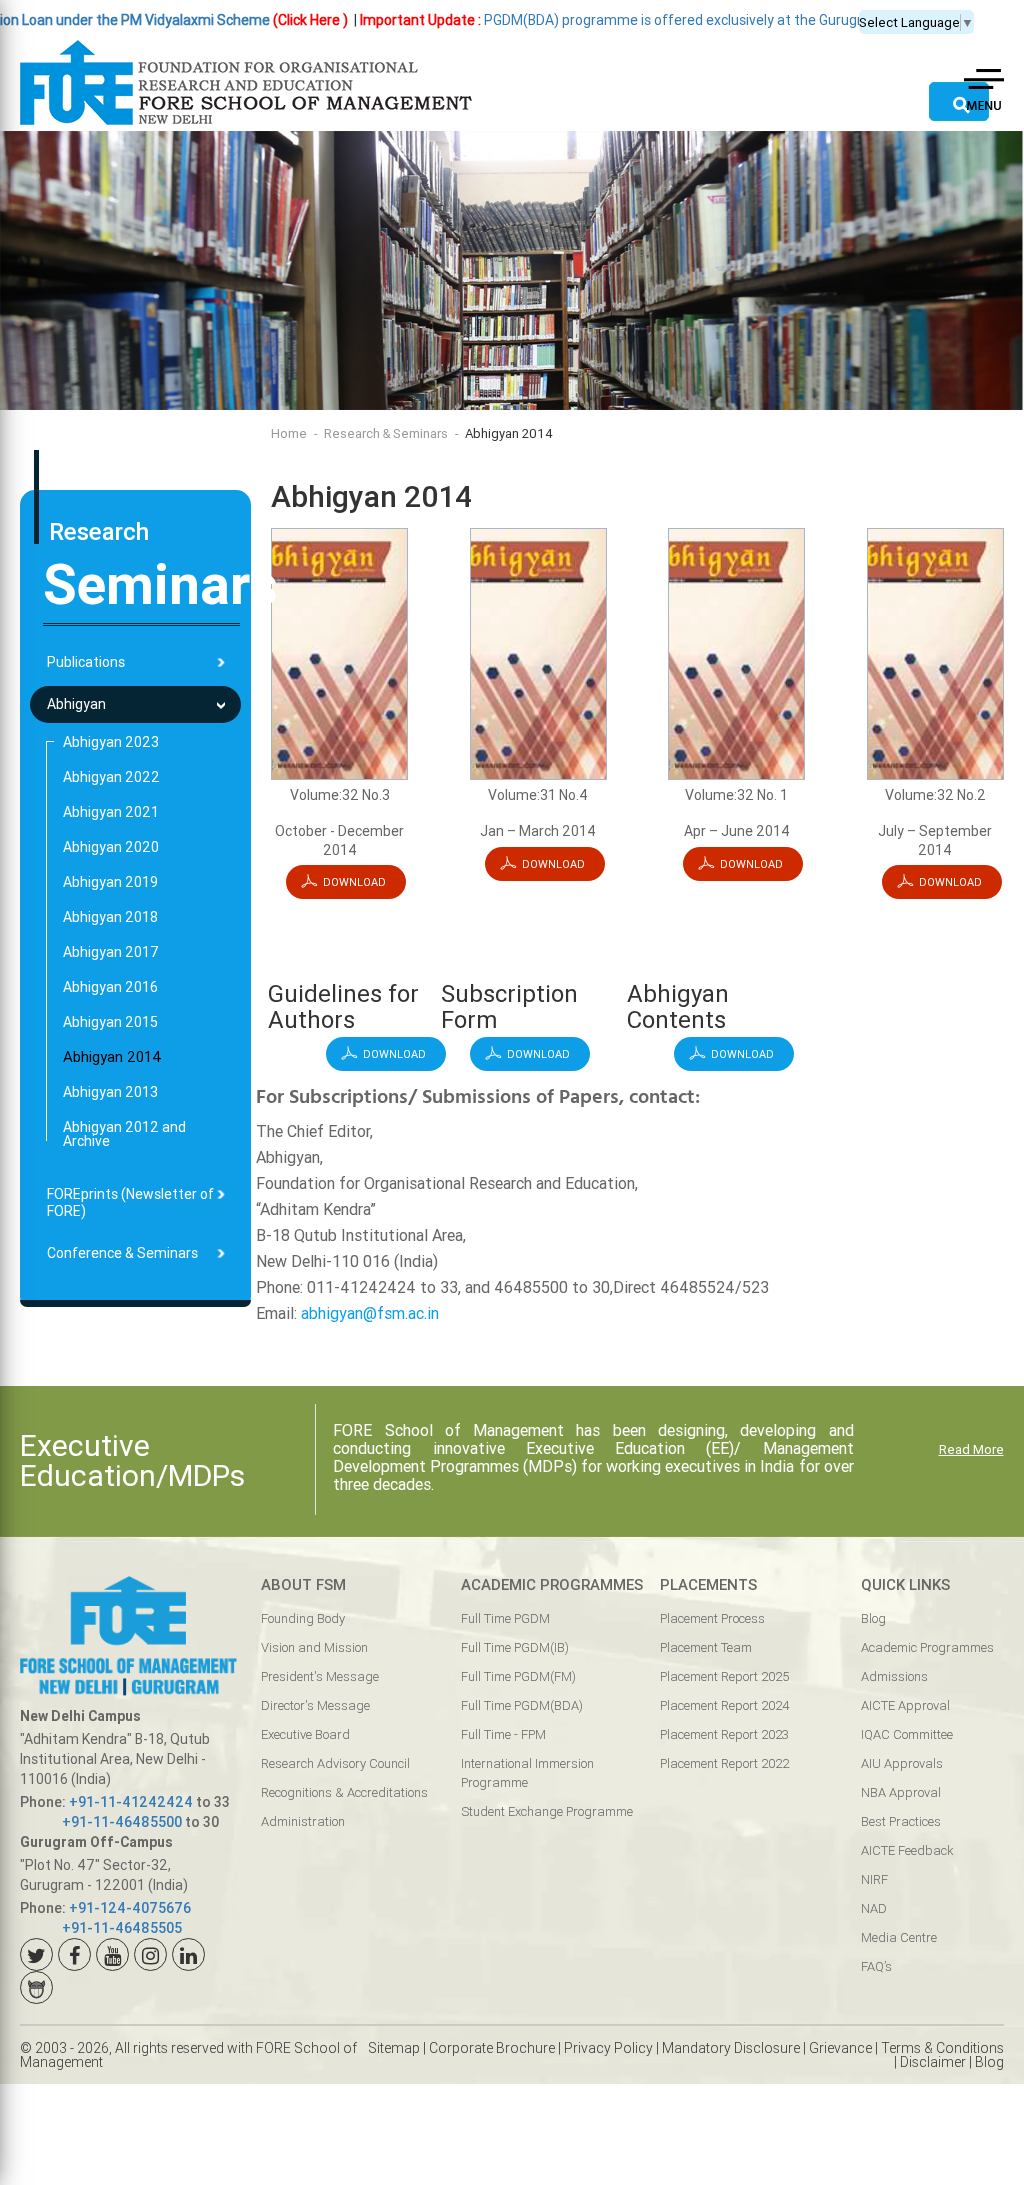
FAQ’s (876, 1966)
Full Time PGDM (505, 1618)
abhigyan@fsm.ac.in (370, 1313)
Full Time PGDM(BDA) (522, 1705)
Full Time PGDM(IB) (515, 1647)
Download (354, 882)
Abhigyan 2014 (112, 1056)
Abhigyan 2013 (110, 1092)
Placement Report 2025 (724, 1676)
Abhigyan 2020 (111, 847)
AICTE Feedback (907, 1850)
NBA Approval (901, 1792)
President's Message (320, 1676)
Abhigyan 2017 (111, 952)
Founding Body (303, 1618)
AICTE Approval (905, 1705)
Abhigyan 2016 (110, 987)
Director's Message (315, 1705)
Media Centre (899, 1937)
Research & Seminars (386, 433)
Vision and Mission (314, 1647)
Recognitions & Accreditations (344, 1792)
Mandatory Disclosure (731, 2048)
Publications (86, 662)
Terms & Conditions (942, 2048)
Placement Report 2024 (724, 1705)
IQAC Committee (907, 1734)
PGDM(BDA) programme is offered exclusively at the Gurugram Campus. (585, 20)
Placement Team (706, 1647)
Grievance (840, 2048)
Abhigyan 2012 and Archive (124, 1134)
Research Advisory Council (335, 1763)
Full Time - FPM (503, 1734)
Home (289, 433)
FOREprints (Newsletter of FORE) (130, 1202)
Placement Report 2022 (724, 1763)
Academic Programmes (927, 1647)
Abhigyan (76, 704)
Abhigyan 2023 (111, 742)
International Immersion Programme (527, 1773)
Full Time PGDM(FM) (518, 1676)
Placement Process (712, 1618)
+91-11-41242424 (131, 1802)
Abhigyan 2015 (110, 1022)
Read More (971, 1449)
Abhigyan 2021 (111, 812)
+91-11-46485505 (122, 1928)
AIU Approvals (902, 1763)
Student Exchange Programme (547, 1811)
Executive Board (305, 1734)
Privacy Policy (608, 2048)
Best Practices (901, 1821)
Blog (873, 1618)
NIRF (874, 1879)
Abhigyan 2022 (111, 777)
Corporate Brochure (492, 2048)
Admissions (894, 1676)
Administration (303, 1821)
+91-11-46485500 (122, 1822)
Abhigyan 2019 (110, 882)
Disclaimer (933, 2062)
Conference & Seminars (122, 1253)
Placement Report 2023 (724, 1734)
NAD (874, 1908)
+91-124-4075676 (130, 1908)
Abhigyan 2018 (110, 917)
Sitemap (394, 2048)
